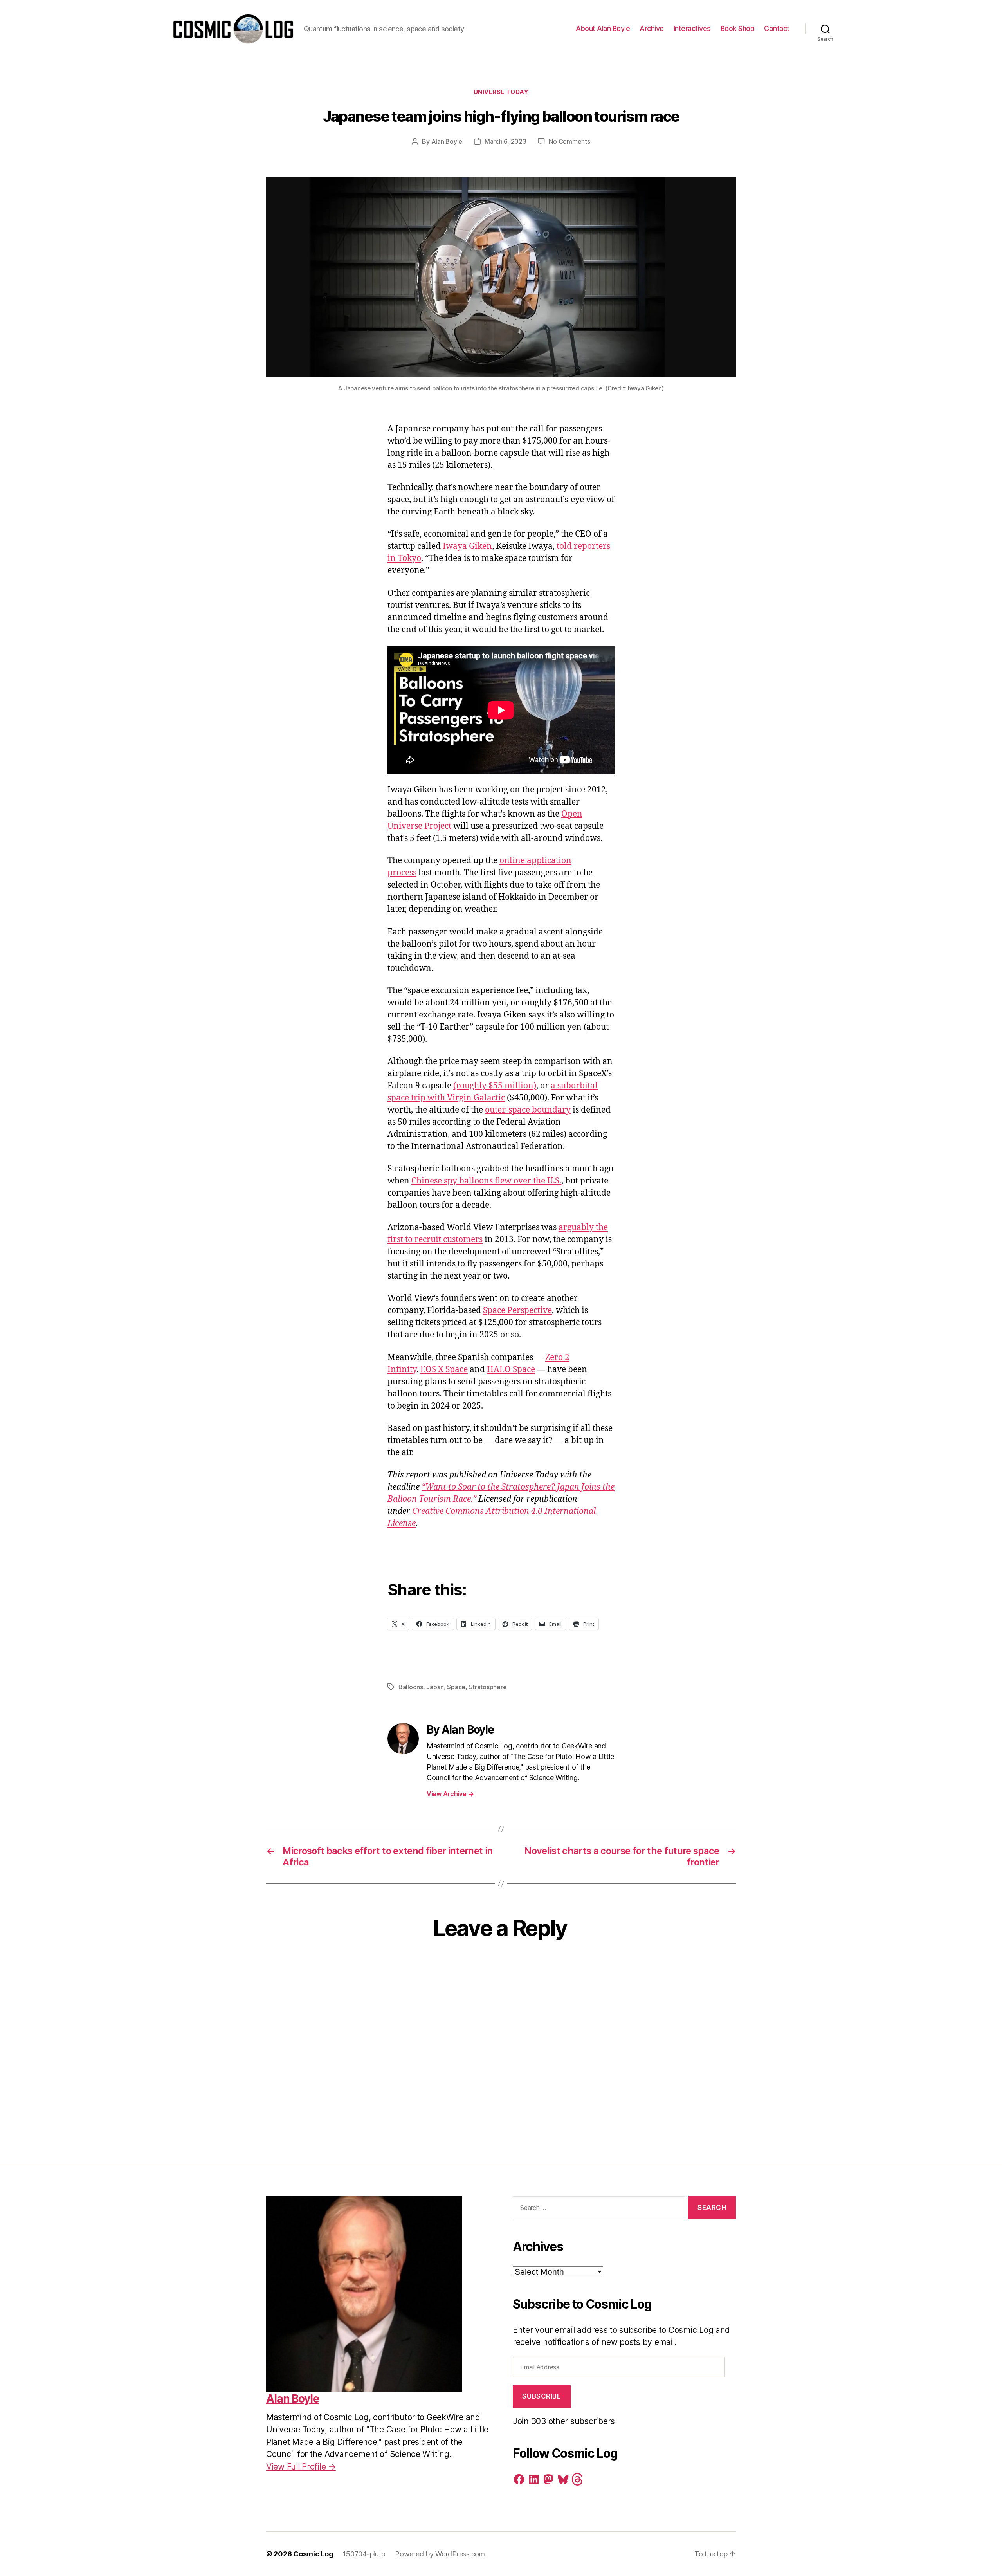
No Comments (569, 141)
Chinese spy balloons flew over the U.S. (486, 1181)
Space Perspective (517, 1311)
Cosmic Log (313, 2554)
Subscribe (542, 2396)
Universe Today (501, 92)
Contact (777, 28)
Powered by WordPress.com (440, 2554)
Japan (435, 1687)
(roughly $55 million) (495, 1086)
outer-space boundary (528, 1110)
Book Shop (738, 28)
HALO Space (511, 1370)
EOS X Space (444, 1370)
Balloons (411, 1687)
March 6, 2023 (506, 141)
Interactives (692, 28)
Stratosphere (488, 1687)
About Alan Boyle (603, 28)
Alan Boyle (447, 141)
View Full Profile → (301, 2467)
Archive (652, 28)
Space (456, 1687)
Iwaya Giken (467, 546)
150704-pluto (364, 2554)
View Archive (450, 1794)
